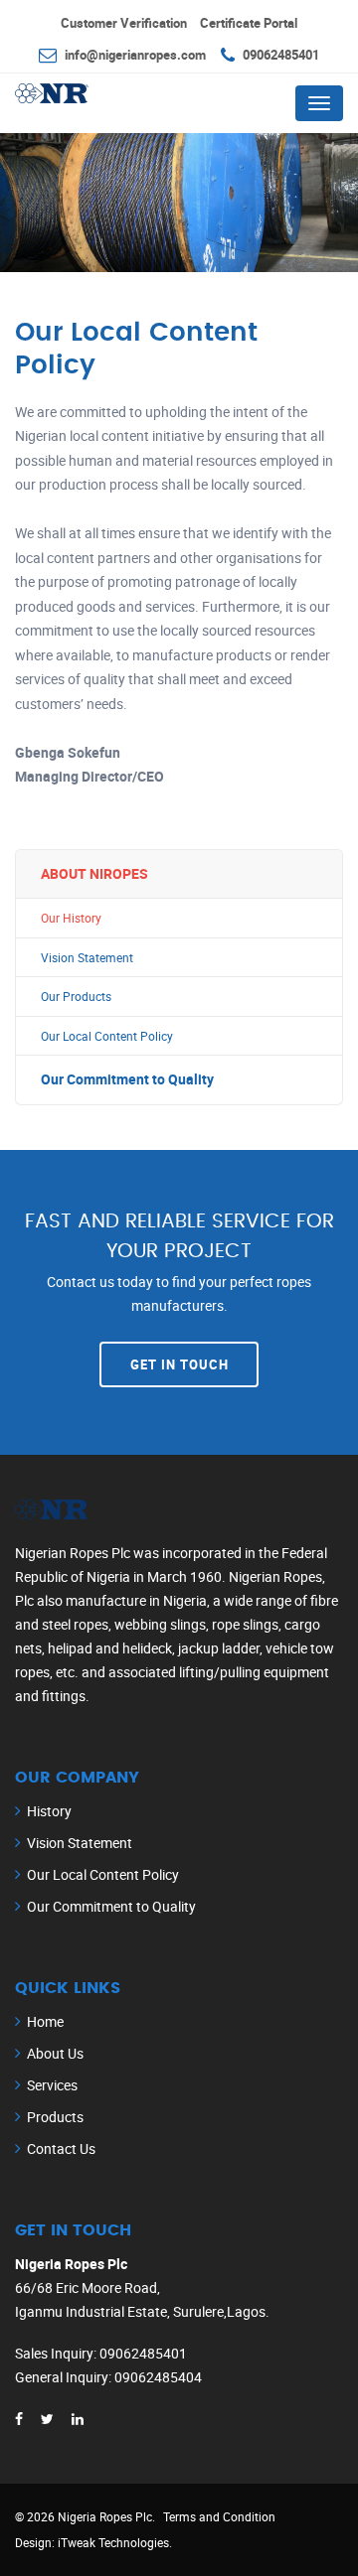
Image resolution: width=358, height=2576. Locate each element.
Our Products (76, 997)
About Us (55, 2053)
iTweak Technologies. (115, 2542)
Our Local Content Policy (107, 1036)
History (49, 1811)
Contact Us (61, 2148)
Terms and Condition (219, 2516)
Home (45, 2021)
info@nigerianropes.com (135, 55)
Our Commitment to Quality (127, 1079)
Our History (71, 918)
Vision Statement (87, 958)
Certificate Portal (249, 23)
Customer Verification (124, 23)
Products (55, 2117)
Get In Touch (179, 1364)
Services (52, 2085)
